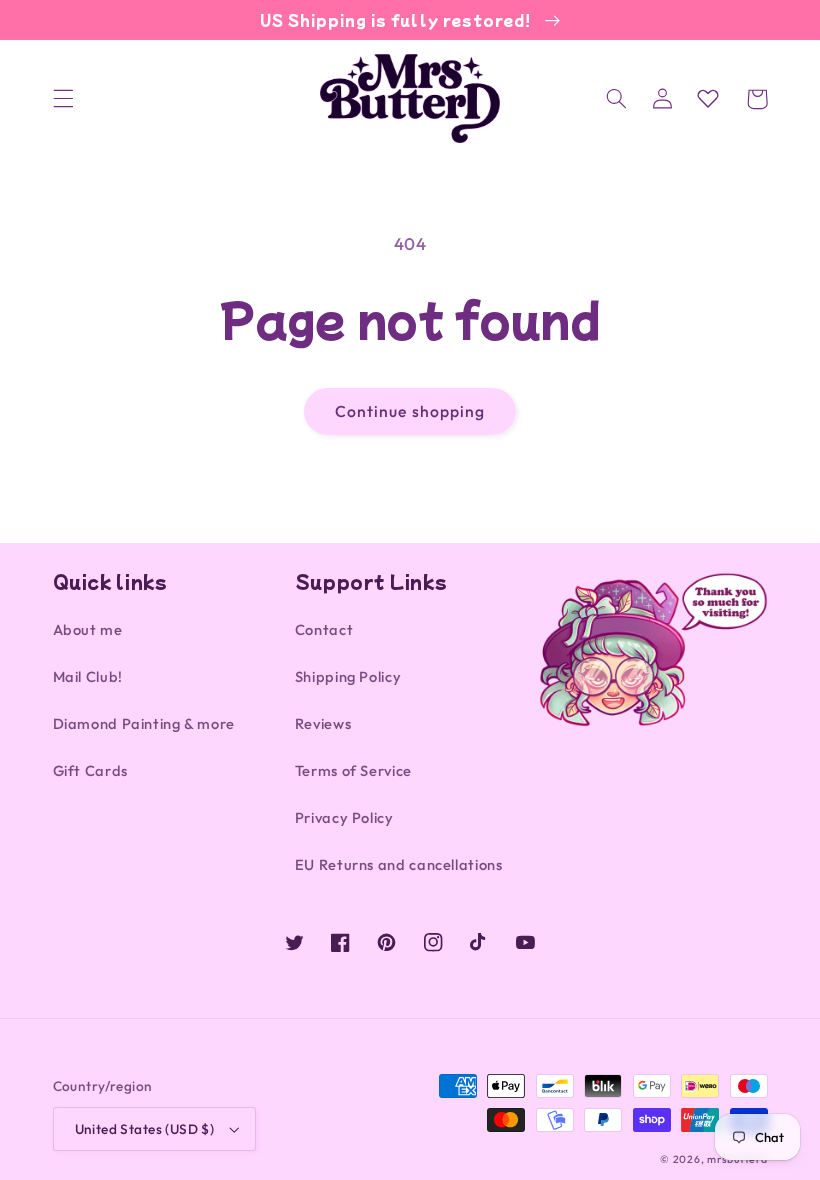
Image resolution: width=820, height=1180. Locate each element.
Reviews (323, 723)
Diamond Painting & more (144, 723)
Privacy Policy (344, 817)
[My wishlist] (708, 98)
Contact (324, 629)
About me (88, 629)
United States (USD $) (145, 1129)
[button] (63, 99)
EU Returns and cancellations (399, 864)
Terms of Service (353, 770)
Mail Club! (88, 676)
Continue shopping (410, 411)
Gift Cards (90, 770)
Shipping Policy (348, 676)
